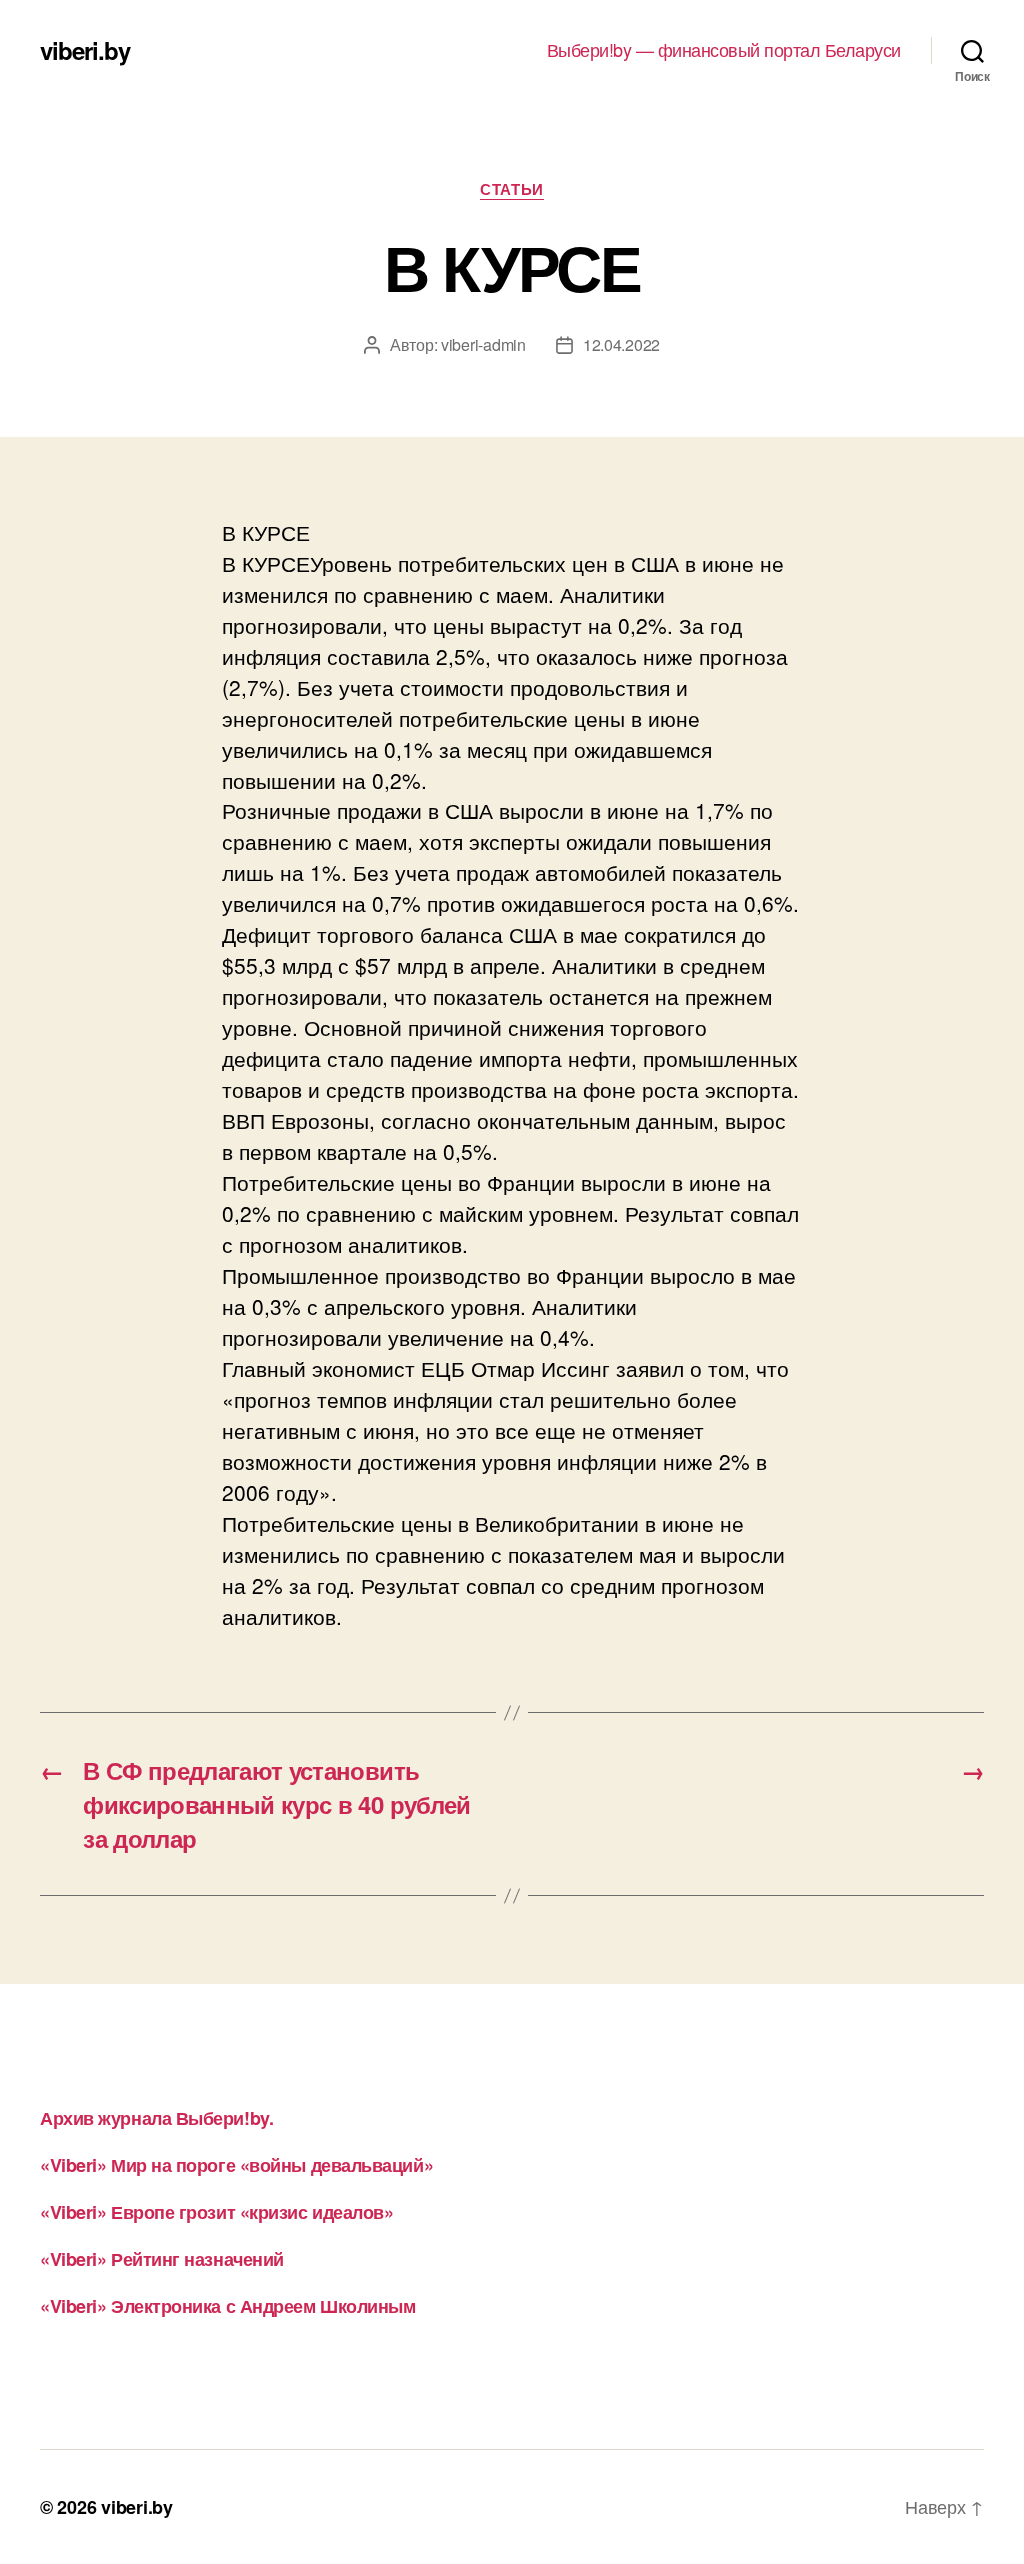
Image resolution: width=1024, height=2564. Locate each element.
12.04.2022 (621, 344)
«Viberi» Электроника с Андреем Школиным (227, 2306)
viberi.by (85, 50)
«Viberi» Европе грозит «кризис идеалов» (216, 2212)
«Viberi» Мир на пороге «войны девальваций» (236, 2165)
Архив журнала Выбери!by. (156, 2118)
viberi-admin (483, 344)
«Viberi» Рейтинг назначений (162, 2259)
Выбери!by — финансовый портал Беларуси (724, 50)
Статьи (511, 190)
